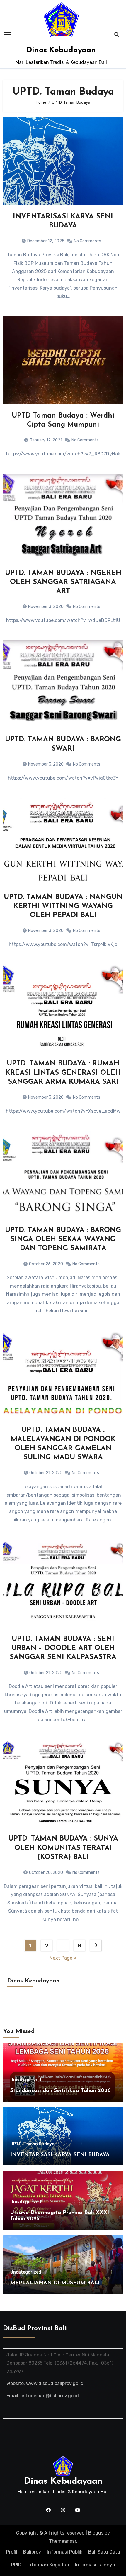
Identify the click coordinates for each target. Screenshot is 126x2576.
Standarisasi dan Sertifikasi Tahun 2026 (61, 2091)
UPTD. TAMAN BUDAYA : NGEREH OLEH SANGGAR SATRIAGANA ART (63, 582)
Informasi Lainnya (95, 2565)
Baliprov (32, 2552)
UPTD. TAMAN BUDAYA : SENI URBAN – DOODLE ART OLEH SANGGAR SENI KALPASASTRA (63, 1648)
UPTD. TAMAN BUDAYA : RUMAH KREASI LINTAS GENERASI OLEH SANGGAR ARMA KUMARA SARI (63, 1073)
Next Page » (63, 1958)
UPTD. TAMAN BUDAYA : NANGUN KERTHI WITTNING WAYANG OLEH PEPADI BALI (63, 906)
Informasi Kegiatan (48, 2565)
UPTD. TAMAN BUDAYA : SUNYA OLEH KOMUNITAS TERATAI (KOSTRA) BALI (63, 1848)
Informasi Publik (65, 2552)
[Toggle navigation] (8, 34)
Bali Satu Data (104, 2552)
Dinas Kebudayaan (61, 50)
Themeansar (63, 2541)
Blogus (96, 2533)
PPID (16, 2565)
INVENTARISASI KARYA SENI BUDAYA (60, 2155)
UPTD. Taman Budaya (32, 2144)
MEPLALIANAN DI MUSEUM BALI (55, 2283)
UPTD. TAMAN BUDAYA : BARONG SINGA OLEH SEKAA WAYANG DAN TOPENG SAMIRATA (63, 1239)
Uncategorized (26, 2080)
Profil (12, 2552)
